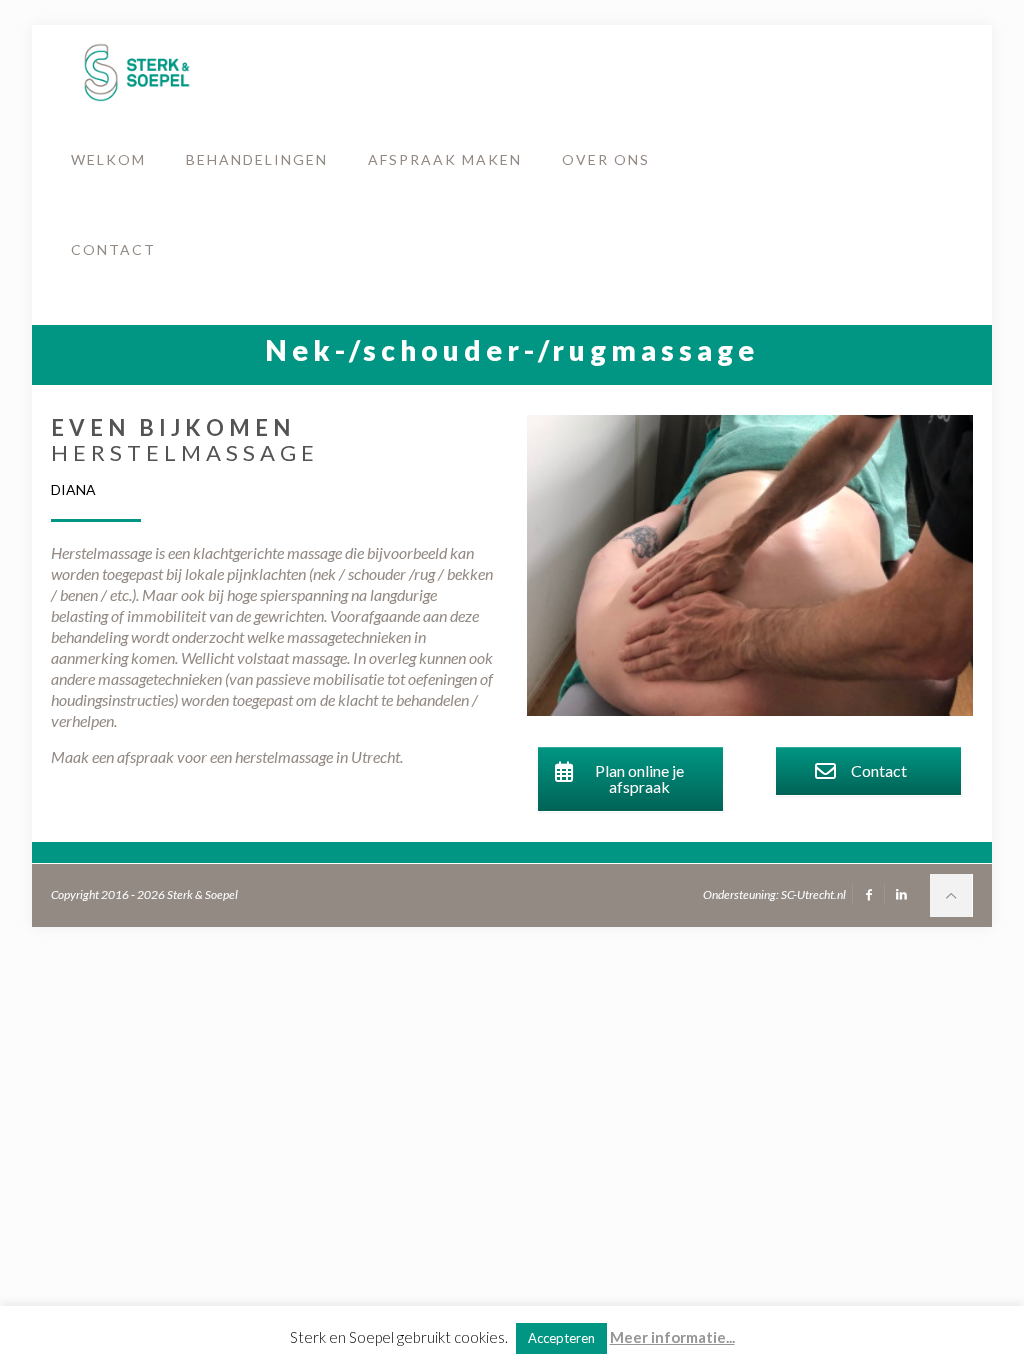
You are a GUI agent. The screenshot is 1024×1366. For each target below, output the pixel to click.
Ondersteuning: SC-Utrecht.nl (774, 894)
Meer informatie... (672, 1337)
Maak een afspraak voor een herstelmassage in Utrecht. (227, 756)
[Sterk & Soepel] (136, 70)
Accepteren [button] (561, 1338)
